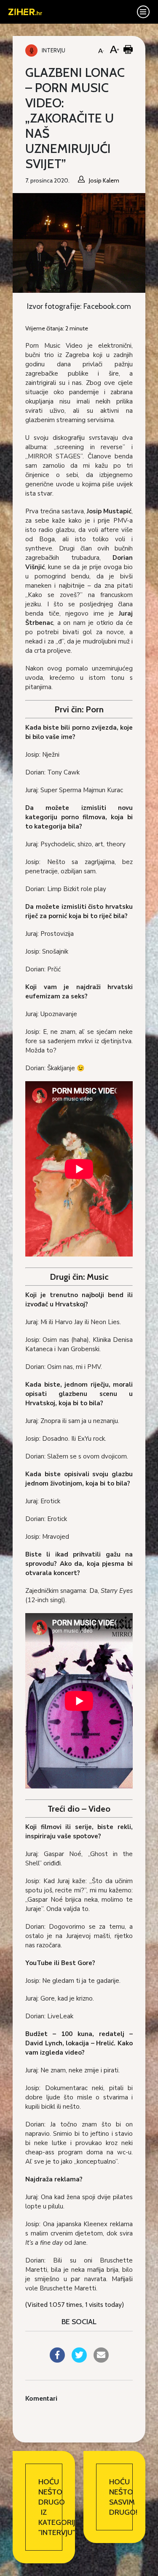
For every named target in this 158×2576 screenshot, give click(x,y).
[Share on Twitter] (79, 2360)
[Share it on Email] (101, 2360)
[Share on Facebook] (57, 2360)
